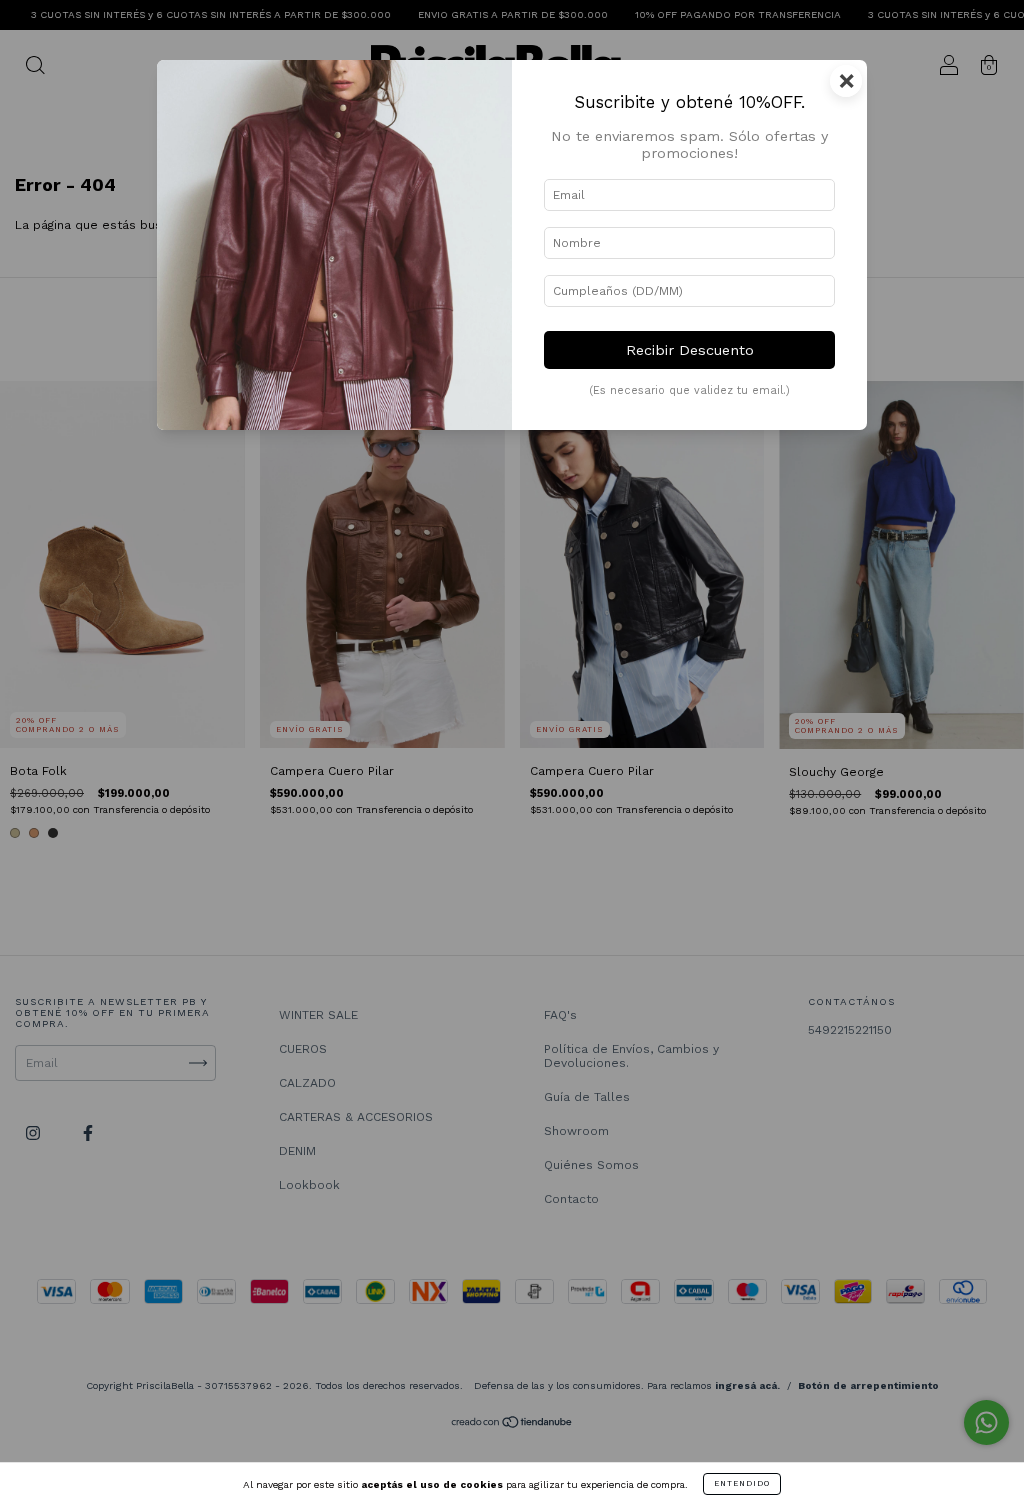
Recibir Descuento (690, 350)
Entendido (742, 1483)
